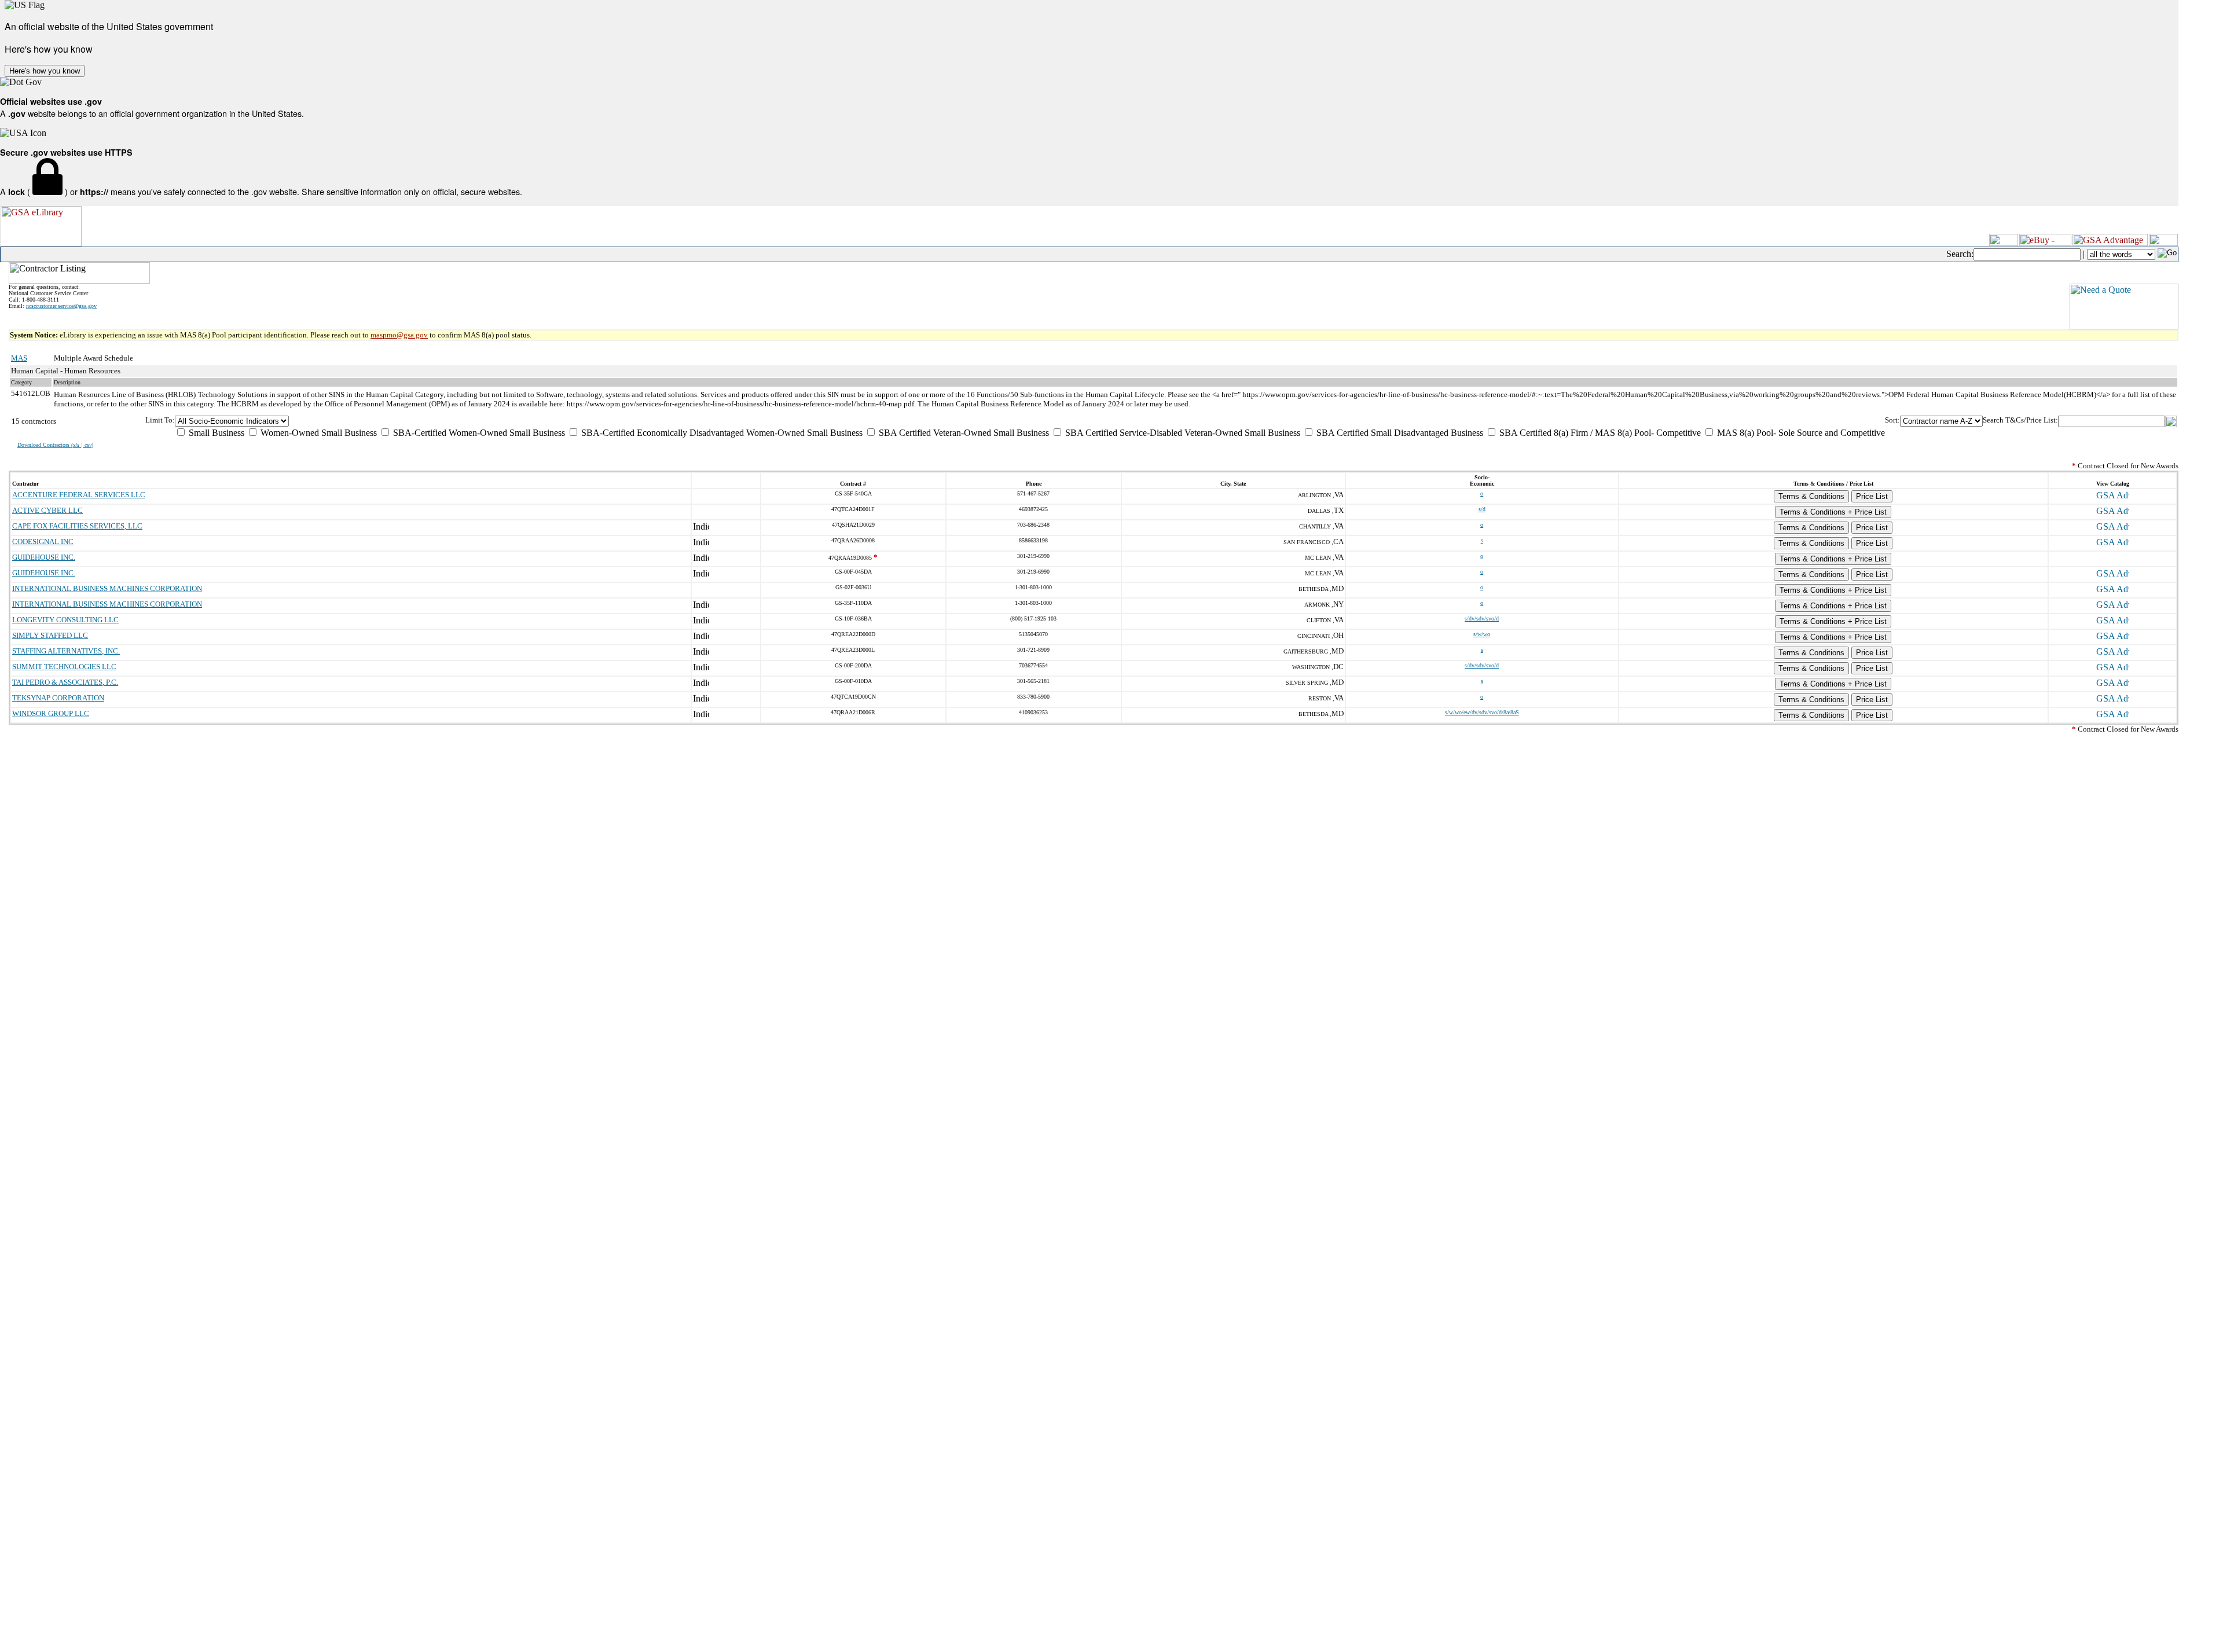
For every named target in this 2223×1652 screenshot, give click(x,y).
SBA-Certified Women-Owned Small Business (478, 433)
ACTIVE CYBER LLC (47, 510)
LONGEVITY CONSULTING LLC (65, 620)
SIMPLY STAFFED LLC (50, 635)
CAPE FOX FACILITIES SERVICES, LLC (77, 526)
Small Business (215, 433)
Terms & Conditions (1811, 496)
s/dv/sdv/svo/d (1482, 618)
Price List (1872, 496)
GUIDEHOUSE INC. (44, 557)
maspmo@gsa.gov (399, 335)
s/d (1482, 509)
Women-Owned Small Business (318, 433)
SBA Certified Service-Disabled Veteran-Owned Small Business (1182, 433)
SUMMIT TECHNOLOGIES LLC (64, 667)
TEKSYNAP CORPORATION (58, 698)
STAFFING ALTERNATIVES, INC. (66, 651)
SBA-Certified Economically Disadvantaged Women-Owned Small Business (721, 433)
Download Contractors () (55, 445)
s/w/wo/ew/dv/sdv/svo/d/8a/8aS (1482, 712)
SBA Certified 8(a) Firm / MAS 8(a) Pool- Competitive (1599, 433)
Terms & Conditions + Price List (1833, 512)
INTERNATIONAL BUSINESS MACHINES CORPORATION (107, 588)
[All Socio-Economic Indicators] (1030, 421)
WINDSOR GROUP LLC (51, 713)
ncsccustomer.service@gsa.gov (61, 306)
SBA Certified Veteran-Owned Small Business (963, 433)
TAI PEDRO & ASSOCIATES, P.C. (65, 682)
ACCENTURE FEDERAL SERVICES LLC (79, 495)
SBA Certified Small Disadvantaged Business (1399, 433)
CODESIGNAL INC (43, 542)
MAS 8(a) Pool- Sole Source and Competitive (1800, 433)
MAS (19, 358)
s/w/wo (1482, 634)
